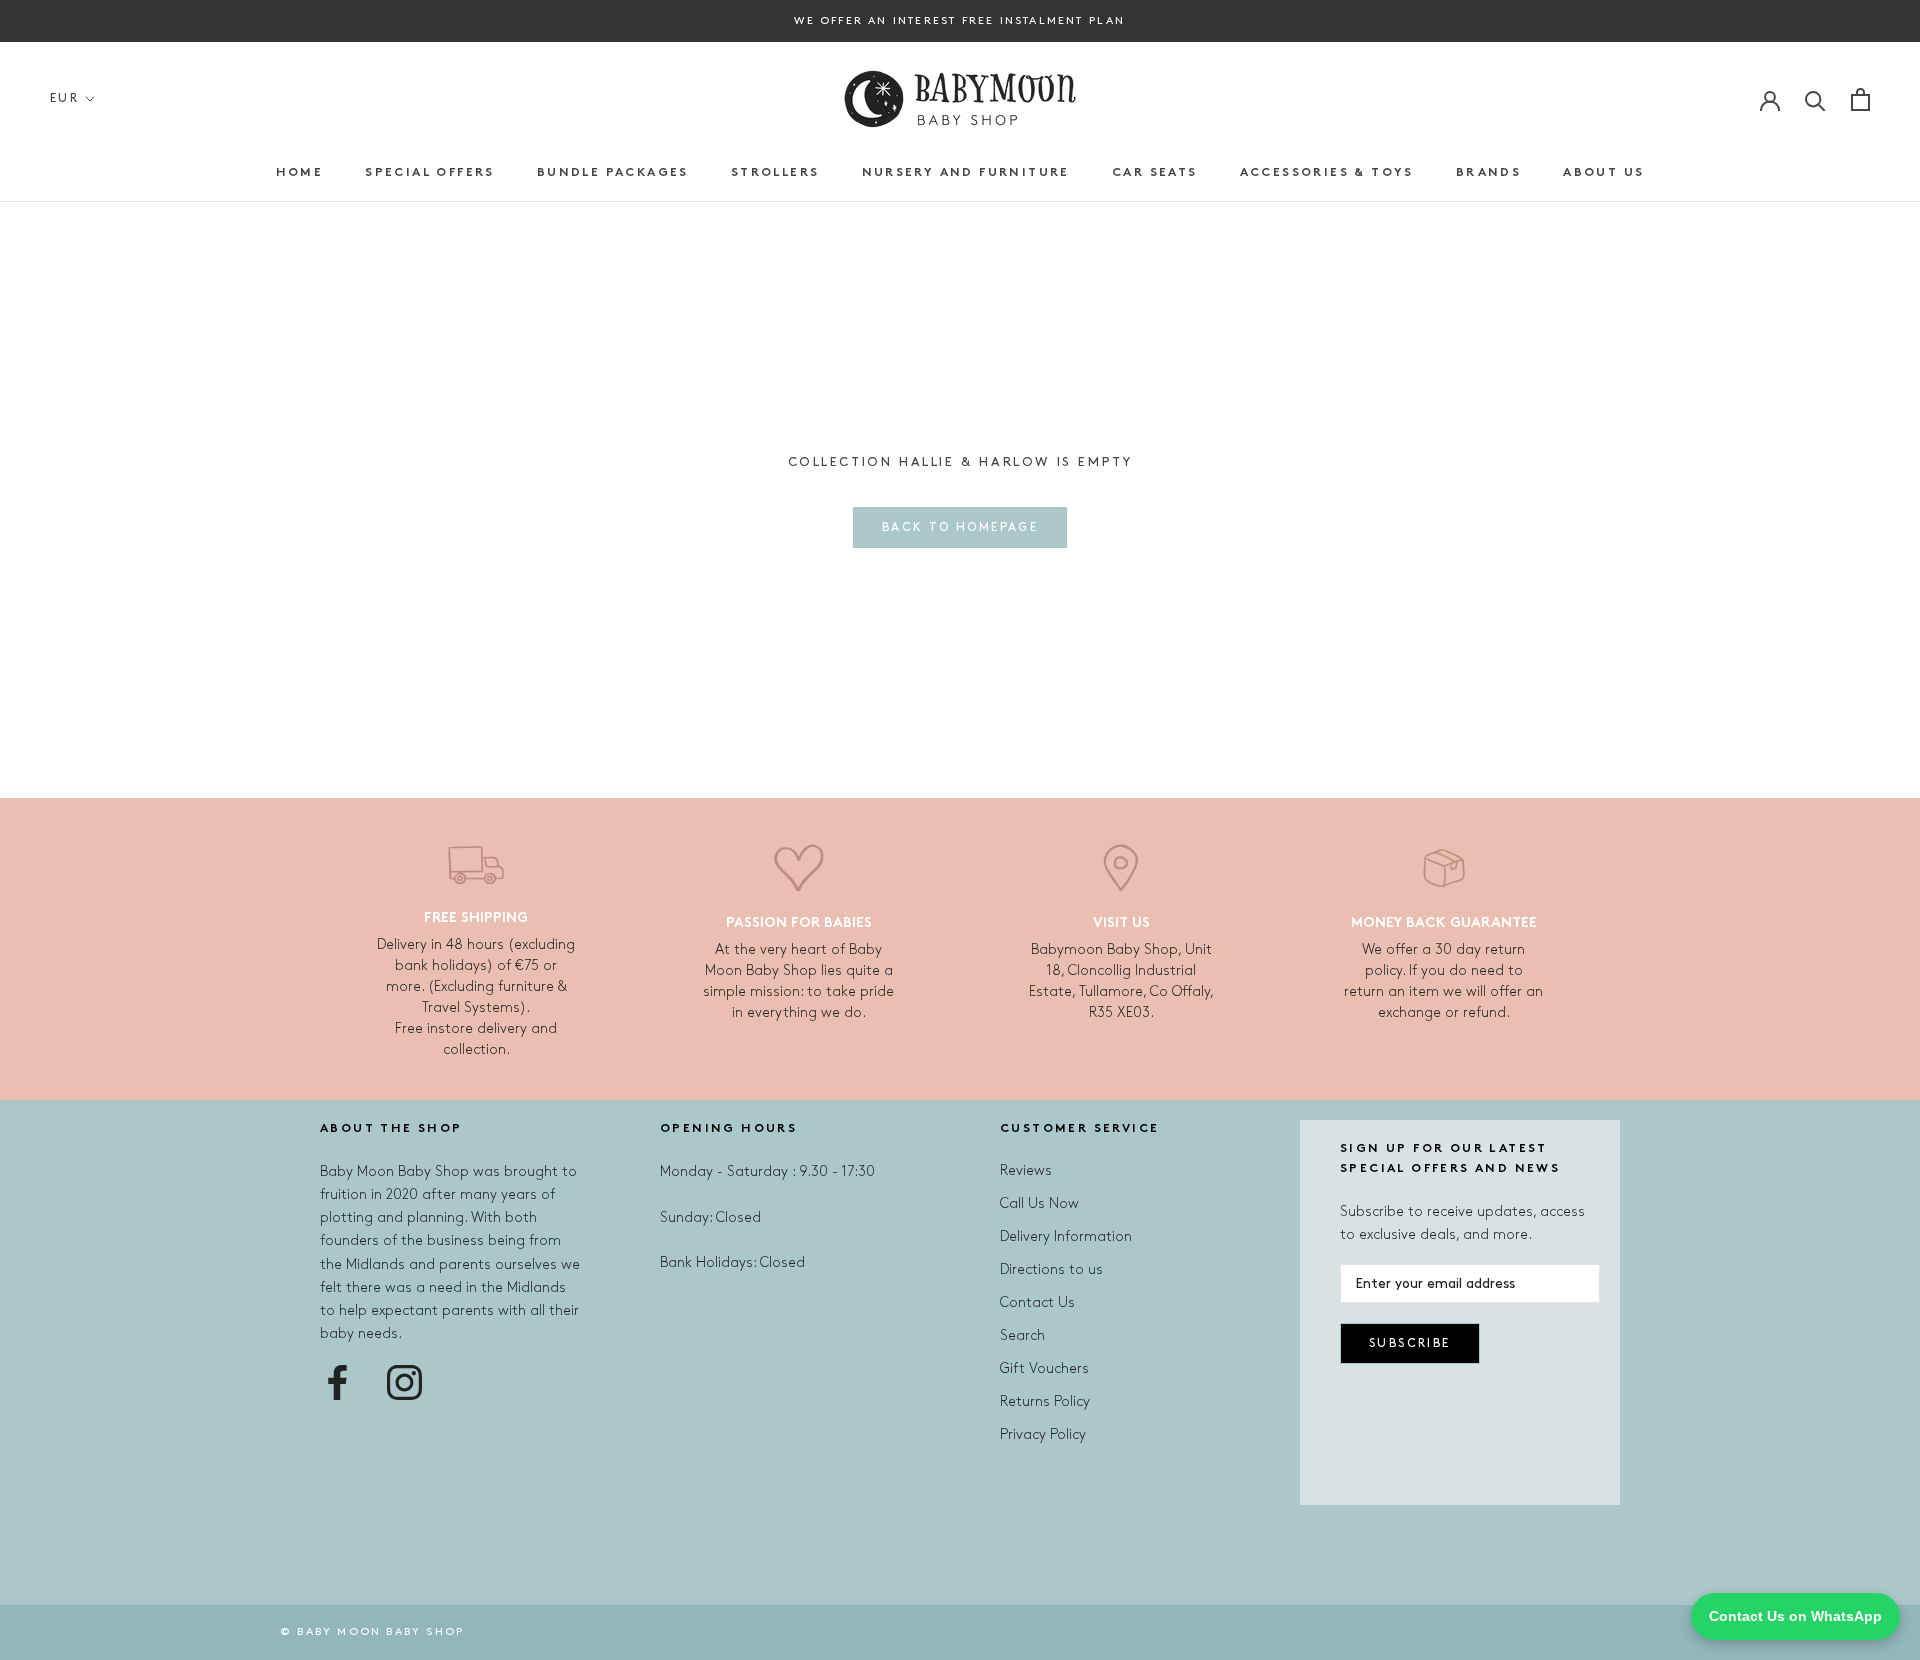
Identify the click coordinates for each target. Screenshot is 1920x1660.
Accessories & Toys (1327, 173)
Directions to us (1051, 1269)
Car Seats (1155, 173)
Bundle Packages (613, 173)
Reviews (1026, 1170)
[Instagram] (404, 1382)
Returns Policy (1045, 1401)
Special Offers (430, 173)
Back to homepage (960, 527)
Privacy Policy (1043, 1434)
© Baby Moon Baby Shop (372, 1632)
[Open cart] (1860, 99)
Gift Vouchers (1044, 1368)
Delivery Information (1066, 1236)
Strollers (775, 173)
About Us (1603, 173)
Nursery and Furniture (966, 173)
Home (300, 173)
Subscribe (1410, 1343)
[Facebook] (337, 1382)
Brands (1488, 173)
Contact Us (1037, 1302)
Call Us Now (1039, 1203)
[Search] (1815, 99)
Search (1022, 1335)
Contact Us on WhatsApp (1795, 1616)
